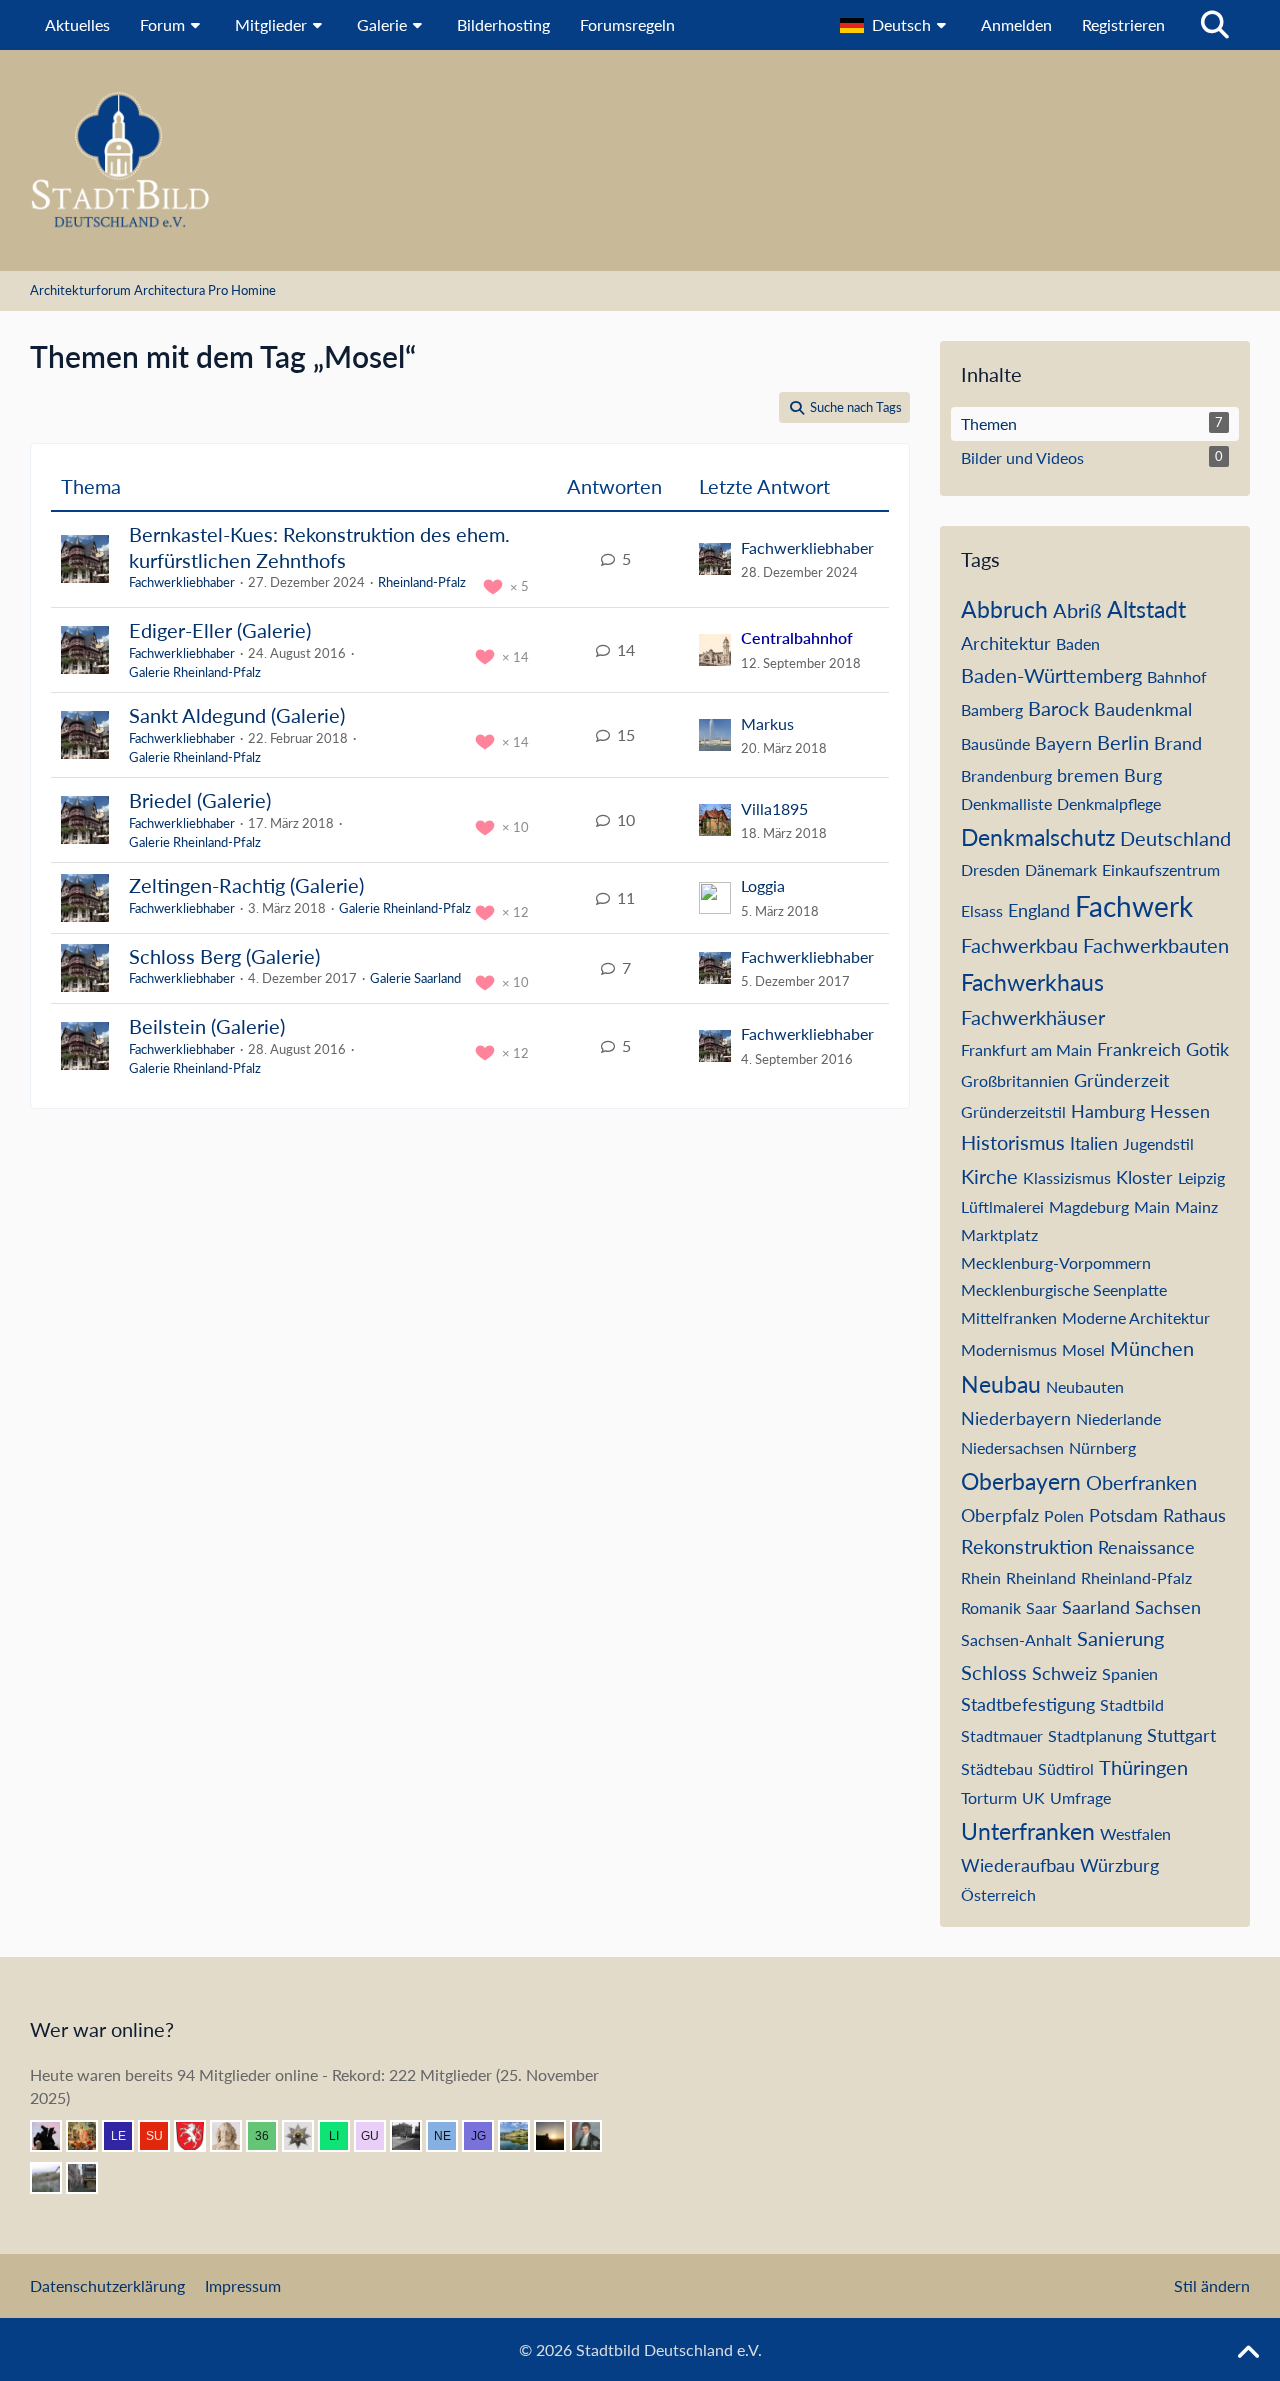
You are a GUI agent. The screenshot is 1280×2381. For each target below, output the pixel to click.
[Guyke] (378, 2136)
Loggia (763, 885)
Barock (1058, 708)
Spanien (1130, 1673)
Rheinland (1041, 1577)
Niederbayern (1016, 1418)
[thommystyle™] (594, 2136)
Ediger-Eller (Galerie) (220, 630)
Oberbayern (1021, 1481)
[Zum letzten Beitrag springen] (715, 559)
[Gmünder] (198, 2136)
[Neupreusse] (450, 2136)
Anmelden (1016, 24)
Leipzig (1201, 1177)
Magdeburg (1089, 1206)
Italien (1094, 1143)
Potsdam (1123, 1515)
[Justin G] (486, 2136)
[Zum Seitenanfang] (1248, 2353)
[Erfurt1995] (90, 2178)
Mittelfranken (1009, 1317)
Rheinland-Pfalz (422, 582)
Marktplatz (999, 1234)
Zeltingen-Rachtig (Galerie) (246, 885)
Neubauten (1085, 1386)
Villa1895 (774, 808)
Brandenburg (1006, 775)
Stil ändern (1212, 2285)
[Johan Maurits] (234, 2136)
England (1039, 910)
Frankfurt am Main (1026, 1049)
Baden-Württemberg (1051, 675)
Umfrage (1080, 1797)
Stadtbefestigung (1028, 1704)
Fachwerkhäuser (1033, 1017)
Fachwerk (1134, 906)
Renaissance (1146, 1547)
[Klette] (54, 2136)
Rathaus (1194, 1515)
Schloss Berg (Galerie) (224, 956)
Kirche (989, 1176)
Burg (1143, 775)
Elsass (982, 910)
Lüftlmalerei (1002, 1206)
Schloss (994, 1672)
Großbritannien (1015, 1080)
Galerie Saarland (415, 978)
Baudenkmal (1143, 709)
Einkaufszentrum (1161, 869)
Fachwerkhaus (1032, 982)
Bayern (1063, 743)
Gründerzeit (1121, 1080)
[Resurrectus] (90, 2136)
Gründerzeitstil (1013, 1111)
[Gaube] (54, 2178)
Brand (1178, 743)
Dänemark (1061, 869)
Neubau (1001, 1384)
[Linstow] (342, 2136)
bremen (1088, 775)
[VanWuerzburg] (522, 2136)
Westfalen (1135, 1833)
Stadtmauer (1002, 1735)
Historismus (1013, 1142)
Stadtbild (1132, 1704)
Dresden (990, 869)
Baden (1078, 643)
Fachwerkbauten (1156, 945)
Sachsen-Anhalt (1016, 1639)
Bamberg (992, 709)
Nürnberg (1102, 1447)
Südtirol (1066, 1768)
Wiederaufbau (1018, 1865)
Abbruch (1004, 609)
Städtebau (997, 1768)
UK (1033, 1797)
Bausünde (995, 743)
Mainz (1196, 1206)
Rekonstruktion (1027, 1546)
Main (1152, 1206)
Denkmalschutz (1038, 837)
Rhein (981, 1577)
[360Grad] (270, 2136)
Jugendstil (1158, 1143)
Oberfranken (1141, 1482)
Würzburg (1119, 1865)
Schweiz (1064, 1673)
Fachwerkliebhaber (182, 582)
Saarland (1096, 1607)
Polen (1064, 1515)
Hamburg (1108, 1111)
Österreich (998, 1894)
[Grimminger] (558, 2136)
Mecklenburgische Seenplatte (1064, 1289)
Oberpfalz (1000, 1515)
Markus (767, 723)
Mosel (1083, 1349)
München (1152, 1348)
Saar (1041, 1607)
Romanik (991, 1607)
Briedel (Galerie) (200, 800)
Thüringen (1143, 1767)
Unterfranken (1028, 1831)
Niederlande (1118, 1418)
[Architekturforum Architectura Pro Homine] (640, 160)
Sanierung (1120, 1638)
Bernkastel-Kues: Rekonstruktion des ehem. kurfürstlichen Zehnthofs (319, 547)
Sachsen (1168, 1607)
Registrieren (1123, 24)
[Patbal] (414, 2136)
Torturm (989, 1797)
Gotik (1207, 1049)
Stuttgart (1181, 1735)
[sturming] (306, 2136)
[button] (895, 25)
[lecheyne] (126, 2136)
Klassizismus (1067, 1177)
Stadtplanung (1095, 1735)
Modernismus (1009, 1349)
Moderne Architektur (1136, 1317)
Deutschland (1175, 838)
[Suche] (1215, 25)
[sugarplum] (162, 2136)
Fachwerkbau (1019, 945)
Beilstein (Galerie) (207, 1026)
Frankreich (1139, 1049)
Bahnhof (1177, 676)
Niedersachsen (1012, 1447)
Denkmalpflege (1109, 803)
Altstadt (1146, 609)
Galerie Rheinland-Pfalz (195, 672)
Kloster (1144, 1177)
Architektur (1006, 643)
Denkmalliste (1006, 803)
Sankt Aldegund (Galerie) (237, 715)
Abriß (1077, 610)
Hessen (1180, 1111)
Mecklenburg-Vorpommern (1056, 1262)
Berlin (1123, 742)
